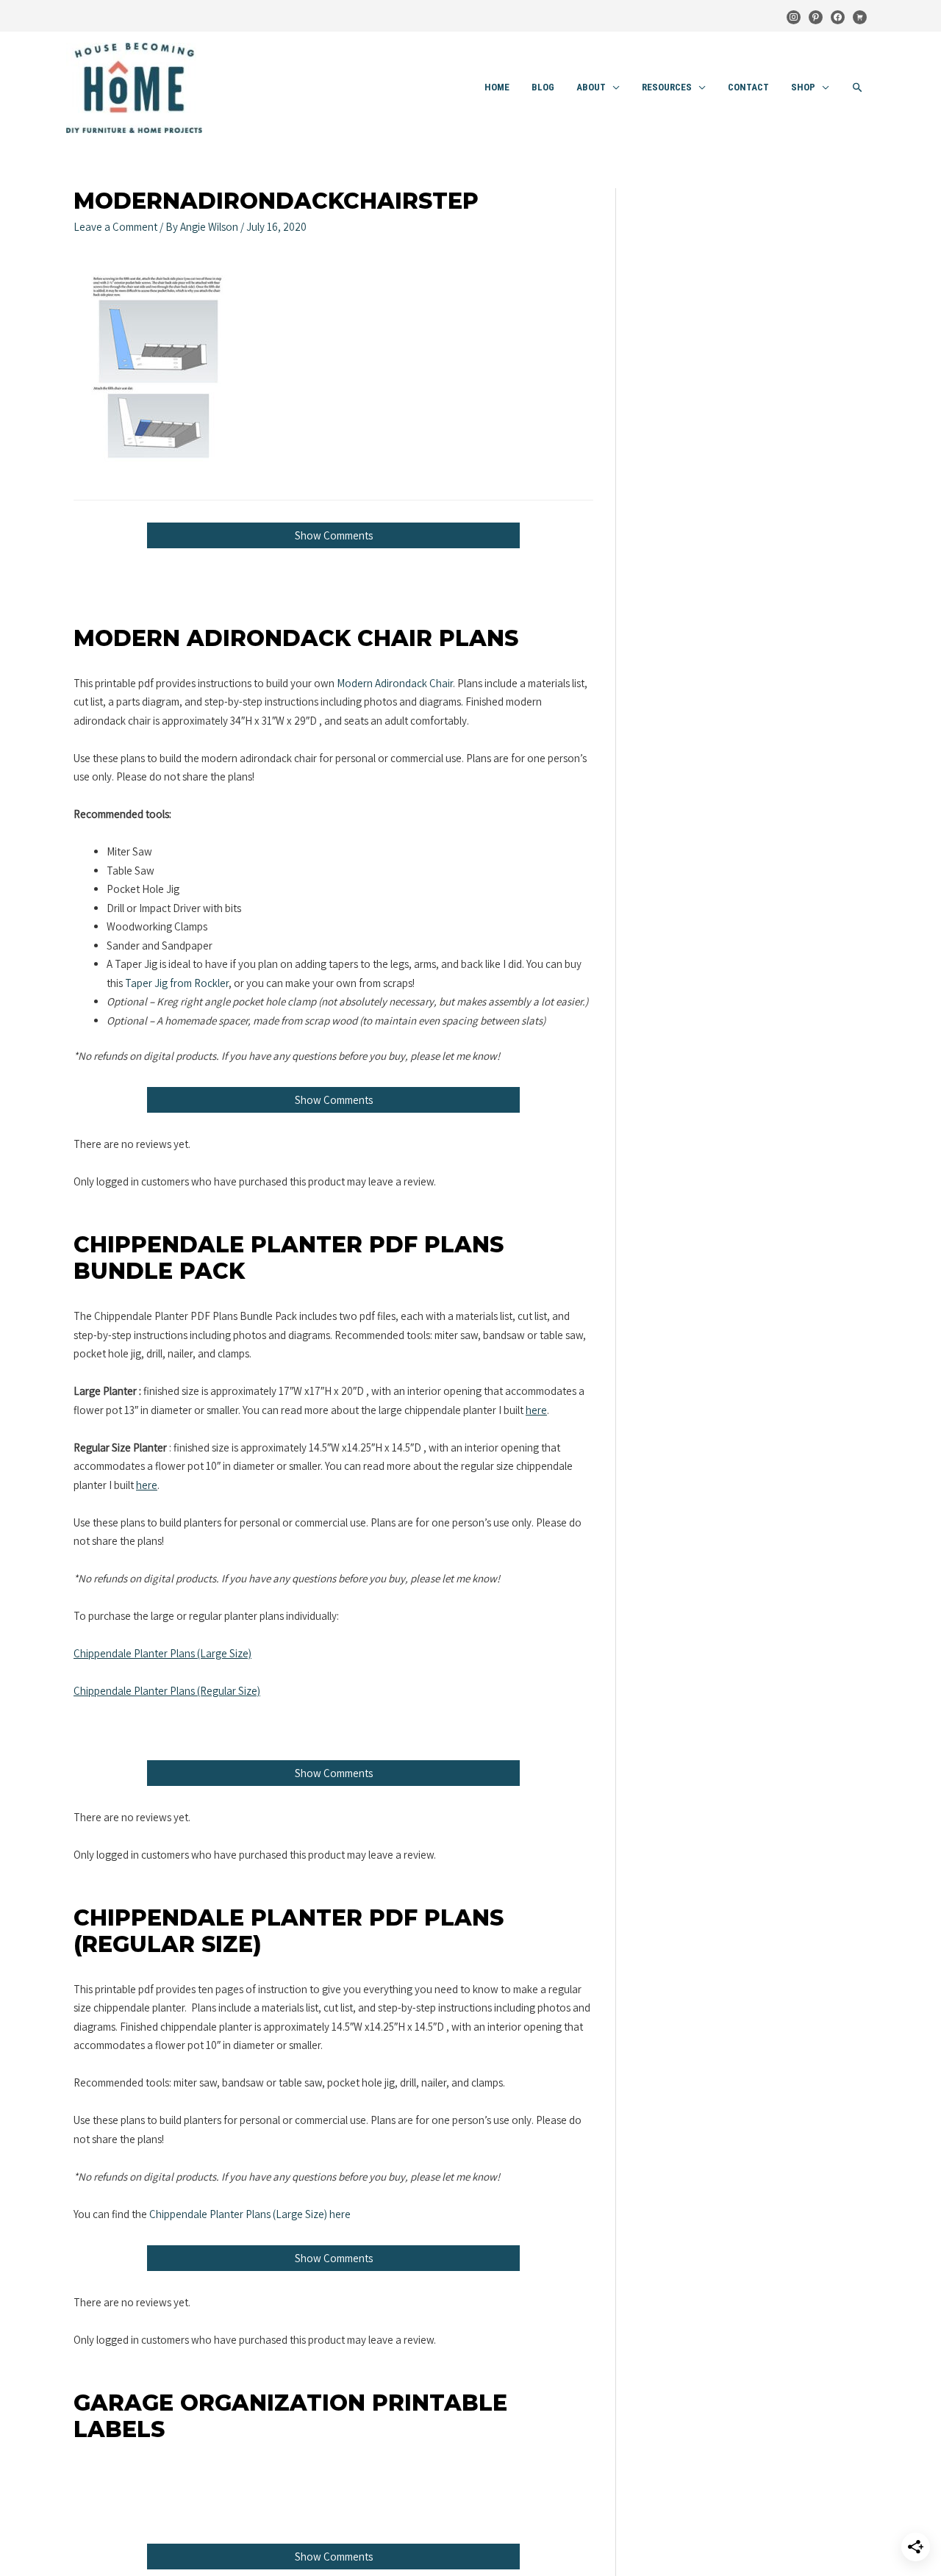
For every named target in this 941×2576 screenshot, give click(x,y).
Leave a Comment (115, 227)
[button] (858, 88)
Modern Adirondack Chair (395, 683)
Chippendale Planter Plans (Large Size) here (250, 2214)
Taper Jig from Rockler (177, 983)
